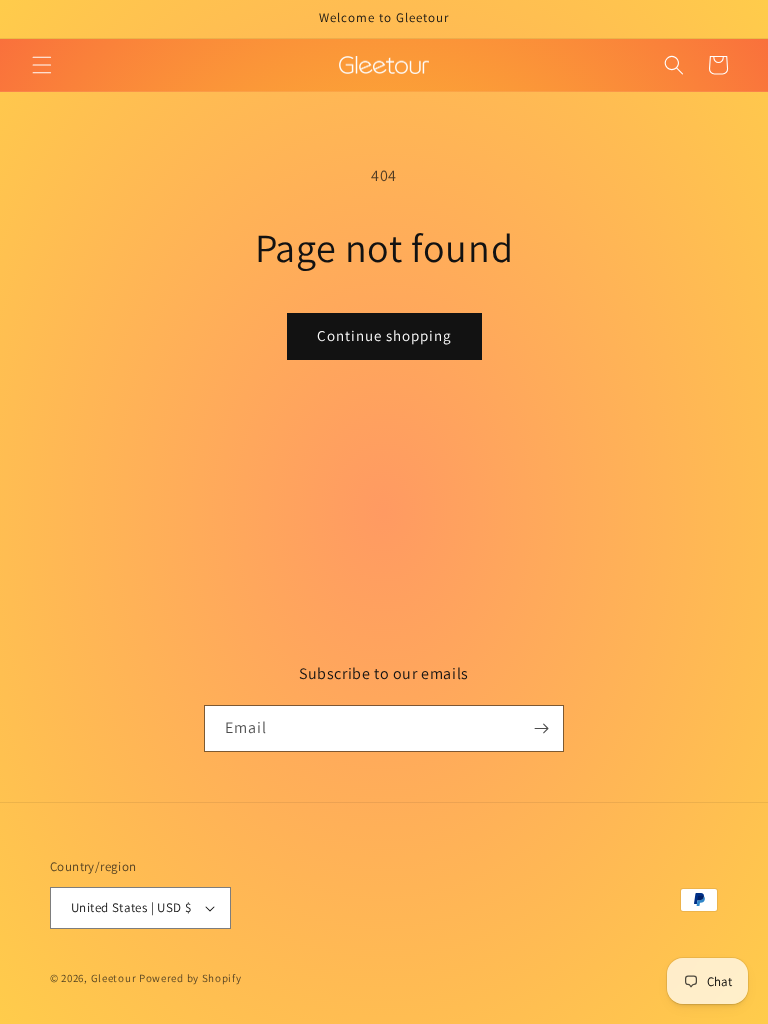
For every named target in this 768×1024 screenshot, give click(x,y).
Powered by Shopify (190, 978)
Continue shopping (384, 335)
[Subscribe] (541, 728)
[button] (42, 65)
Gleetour (114, 978)
